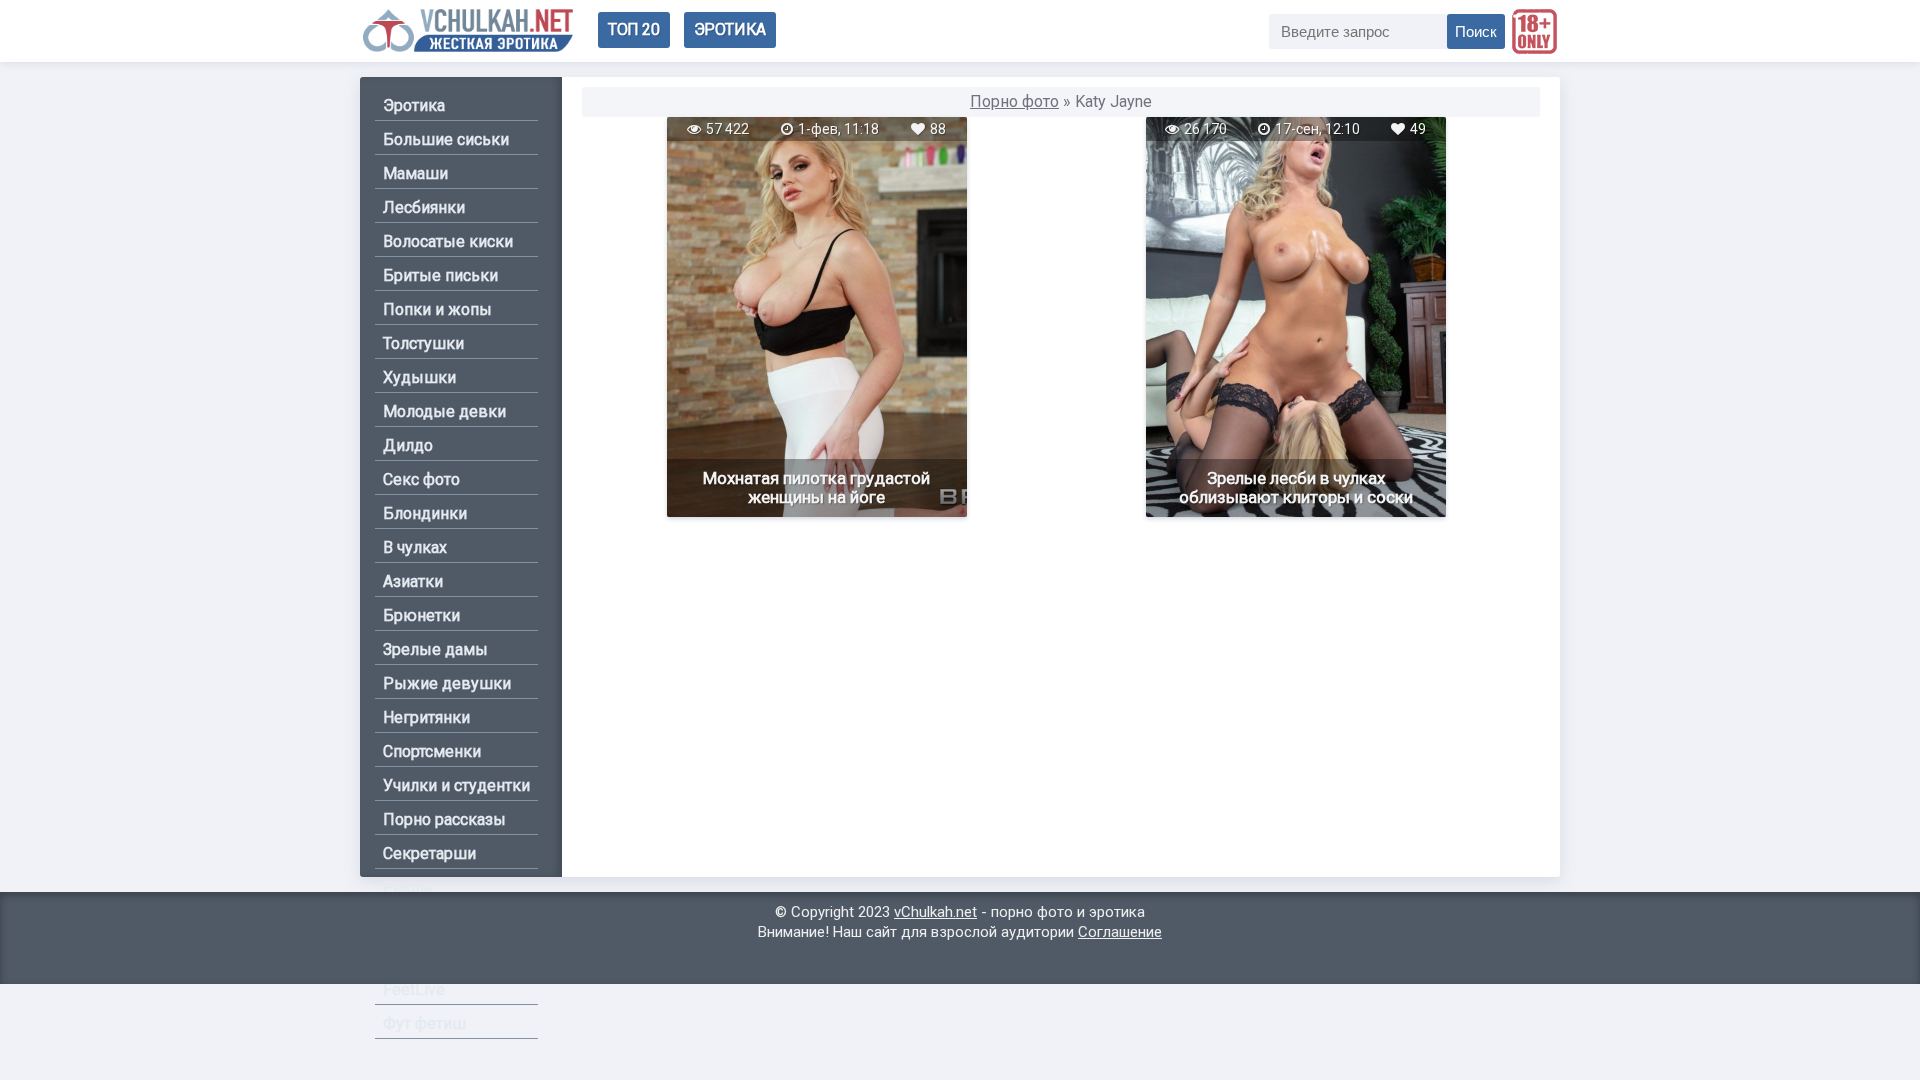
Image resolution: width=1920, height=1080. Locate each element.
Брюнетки (421, 615)
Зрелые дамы (435, 649)
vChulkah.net (935, 912)
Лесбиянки (424, 207)
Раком (407, 887)
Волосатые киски (448, 241)
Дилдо (408, 445)
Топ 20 (634, 29)
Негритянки (426, 717)
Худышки (419, 377)
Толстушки (423, 343)
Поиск (1476, 31)
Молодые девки (444, 411)
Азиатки (413, 581)
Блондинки (425, 513)
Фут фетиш (424, 1023)
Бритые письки (440, 275)
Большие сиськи (446, 139)
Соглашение (1120, 932)
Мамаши (415, 173)
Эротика (730, 29)
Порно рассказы (444, 819)
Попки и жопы (437, 309)
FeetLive (414, 989)
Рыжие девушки (447, 683)
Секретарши (429, 853)
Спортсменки (432, 751)
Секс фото (421, 479)
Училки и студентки (456, 785)
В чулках (415, 547)
